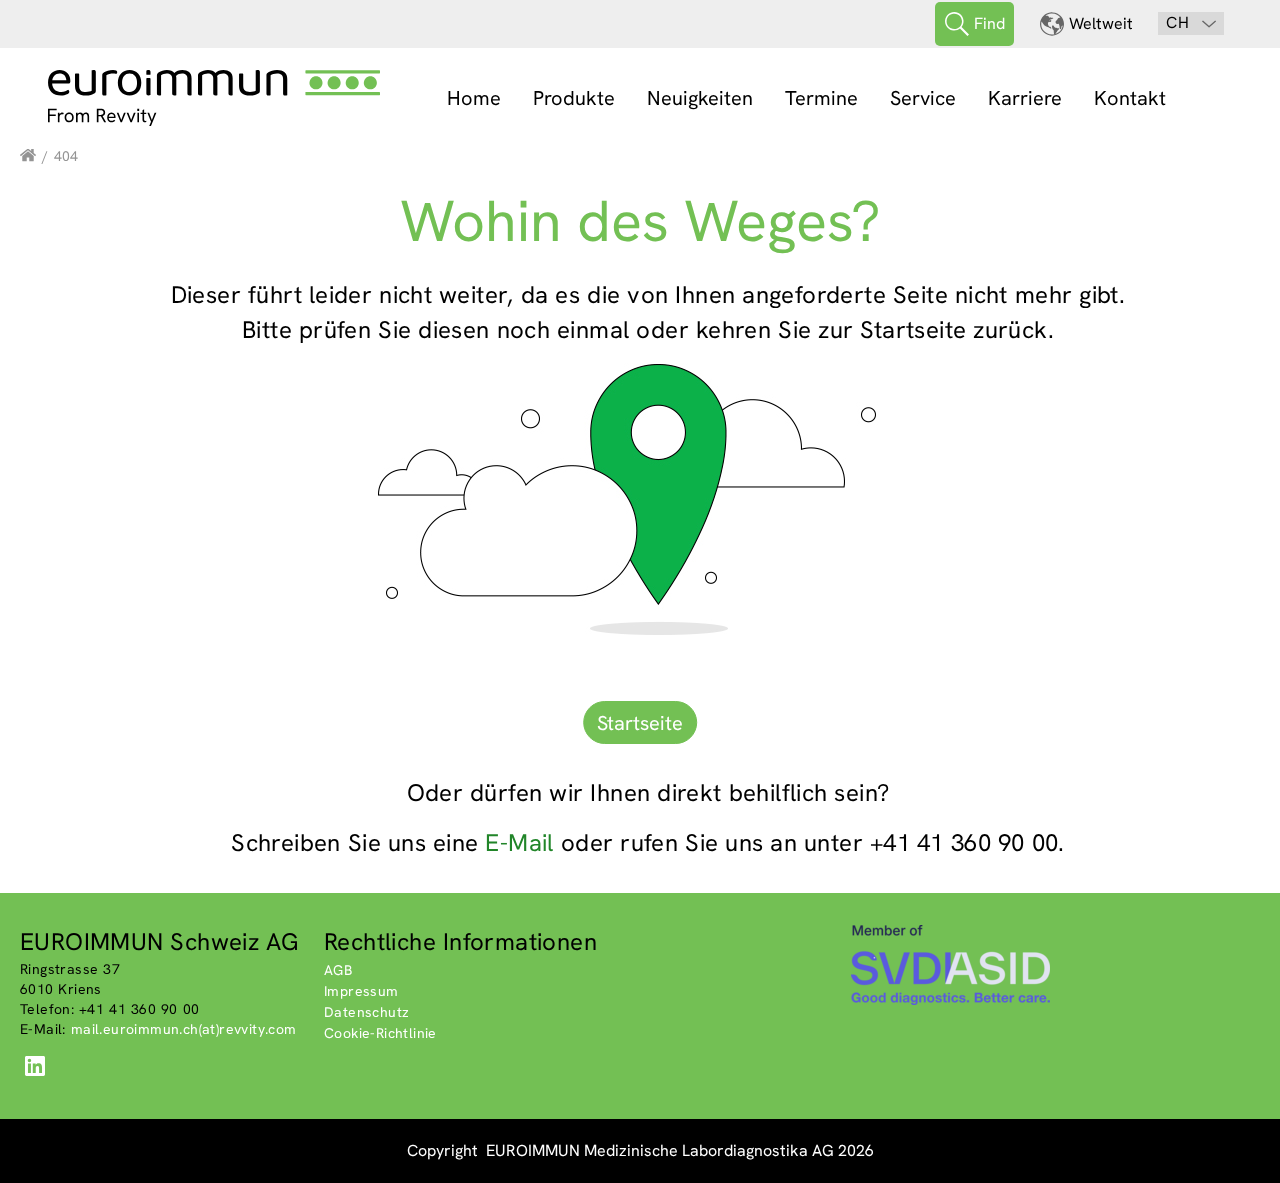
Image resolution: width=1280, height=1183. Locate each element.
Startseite (640, 723)
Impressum (361, 991)
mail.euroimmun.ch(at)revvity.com (184, 1029)
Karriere (1025, 98)
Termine (821, 98)
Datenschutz (366, 1012)
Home (474, 98)
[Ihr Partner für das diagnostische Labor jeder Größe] (28, 156)
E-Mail (519, 842)
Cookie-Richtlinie (380, 1033)
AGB (338, 970)
